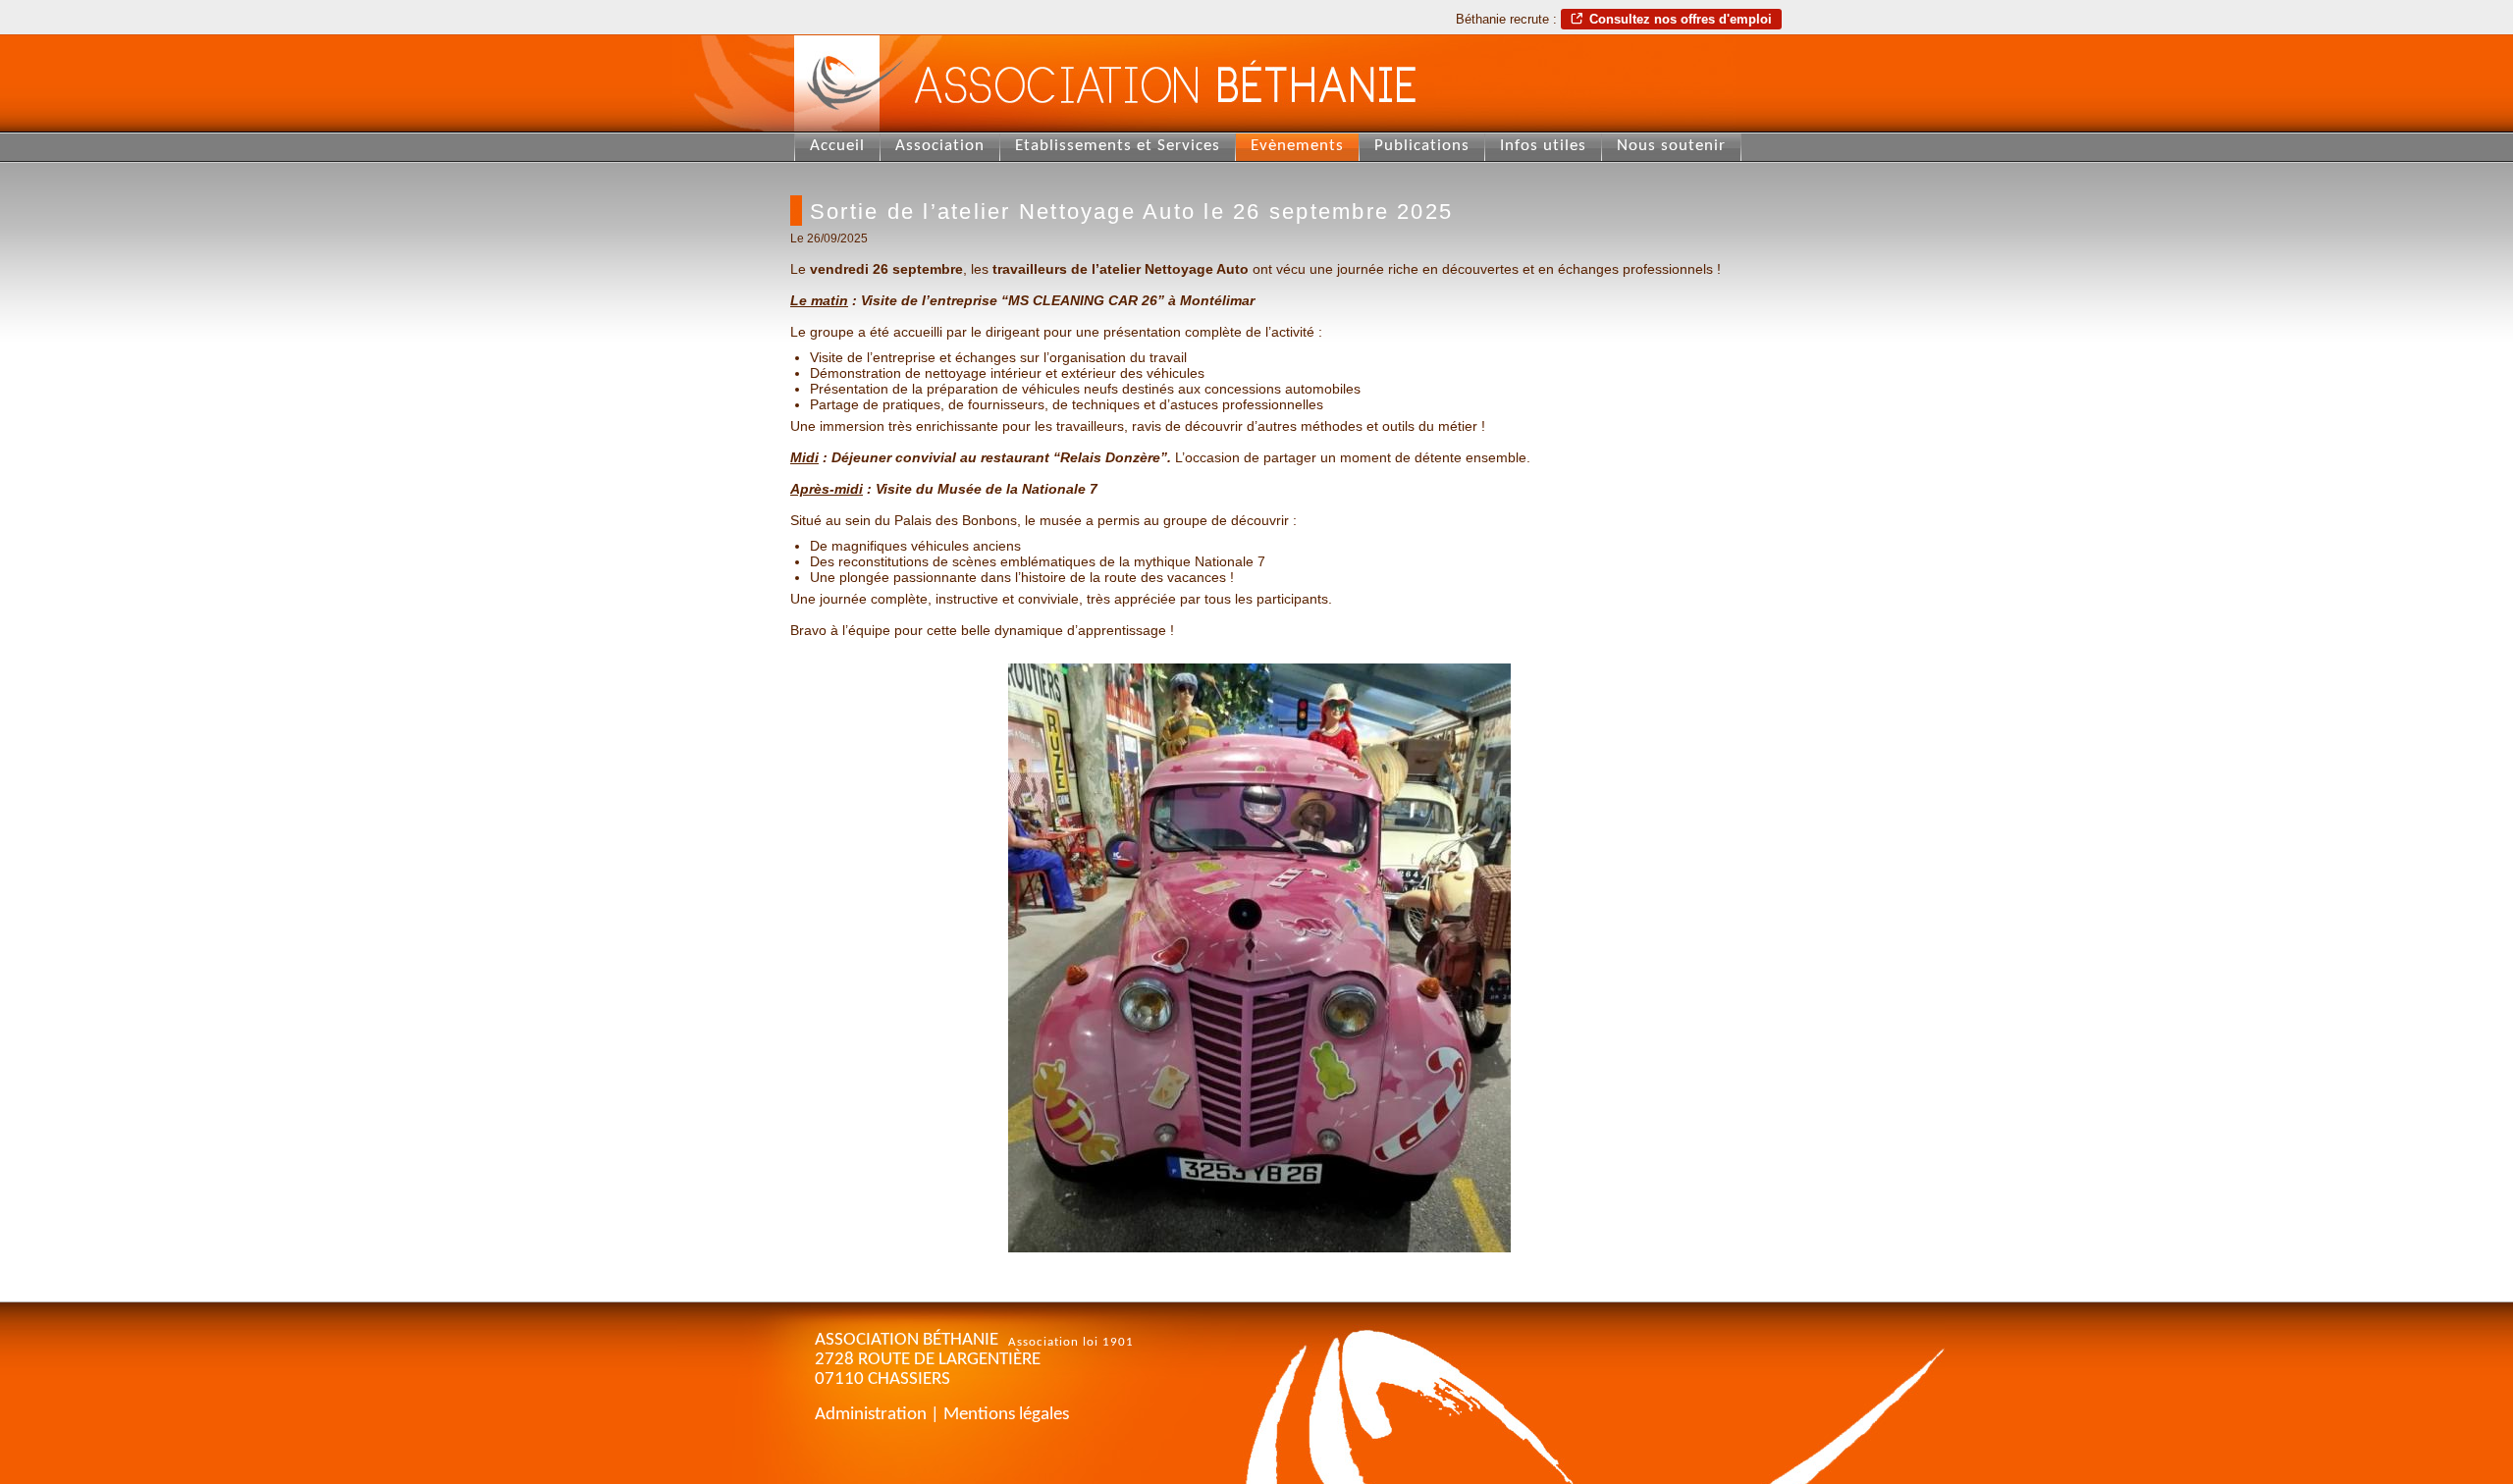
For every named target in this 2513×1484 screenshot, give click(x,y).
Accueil (837, 146)
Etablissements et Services (1118, 146)
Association (940, 146)
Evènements (1297, 146)
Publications (1422, 146)
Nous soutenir (1671, 146)
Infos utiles (1543, 146)
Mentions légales (1006, 1415)
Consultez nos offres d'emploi (1681, 19)
